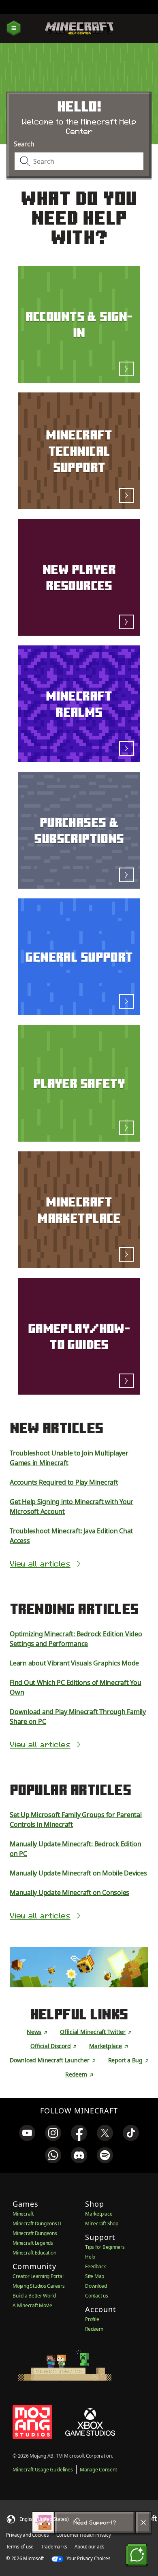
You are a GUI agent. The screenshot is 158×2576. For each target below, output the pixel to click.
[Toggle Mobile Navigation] (14, 29)
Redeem (76, 2074)
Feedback (95, 2266)
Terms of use (20, 2547)
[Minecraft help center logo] (79, 28)
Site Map (95, 2276)
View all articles (40, 1564)
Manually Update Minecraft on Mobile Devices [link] (78, 1873)
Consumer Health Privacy (83, 2535)
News (34, 2032)
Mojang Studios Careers (39, 2286)
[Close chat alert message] (143, 2522)
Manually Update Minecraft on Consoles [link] (69, 1892)
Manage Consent (98, 2470)
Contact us (97, 2296)
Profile (92, 2319)
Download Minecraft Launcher (50, 2060)
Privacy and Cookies (27, 2535)
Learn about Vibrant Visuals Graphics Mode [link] (74, 1663)
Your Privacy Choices (88, 2558)
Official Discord (50, 2046)
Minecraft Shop (102, 2223)
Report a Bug (125, 2060)
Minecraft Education (34, 2253)
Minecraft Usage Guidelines (43, 2470)
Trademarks (54, 2547)
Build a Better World (34, 2296)
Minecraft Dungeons (35, 2233)
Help (90, 2257)
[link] (27, 2133)
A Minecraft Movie (32, 2305)
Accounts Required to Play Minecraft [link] (64, 1482)
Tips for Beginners (105, 2247)
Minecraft (23, 2214)
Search (24, 144)
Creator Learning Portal (38, 2276)
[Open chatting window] (137, 2555)
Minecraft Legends (33, 2243)
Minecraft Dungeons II (37, 2223)
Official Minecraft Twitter (93, 2032)
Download (96, 2286)
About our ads (90, 2547)
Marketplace (105, 2046)
